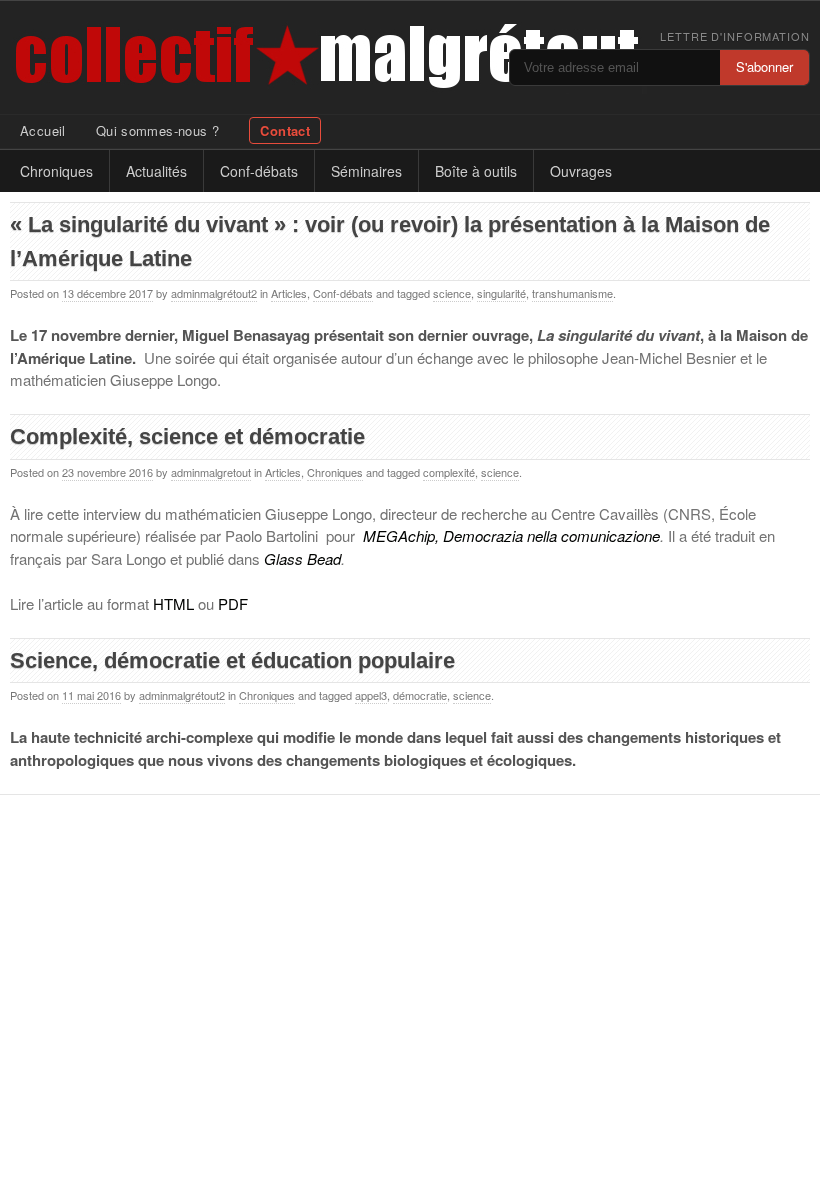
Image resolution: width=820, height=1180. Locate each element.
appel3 (371, 695)
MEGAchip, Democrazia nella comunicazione (511, 535)
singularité (501, 293)
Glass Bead (302, 558)
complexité (449, 472)
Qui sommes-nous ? (158, 130)
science (452, 293)
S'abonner (764, 66)
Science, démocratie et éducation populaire (232, 660)
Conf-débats (259, 171)
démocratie (420, 695)
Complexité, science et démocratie (187, 436)
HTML (173, 603)
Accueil (43, 130)
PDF (233, 603)
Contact (285, 130)
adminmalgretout (211, 472)
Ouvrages (581, 171)
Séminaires (366, 171)
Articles (289, 293)
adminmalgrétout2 (214, 293)
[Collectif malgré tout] (170, 57)
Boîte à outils (476, 171)
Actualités (156, 171)
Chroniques (56, 171)
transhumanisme (572, 293)
